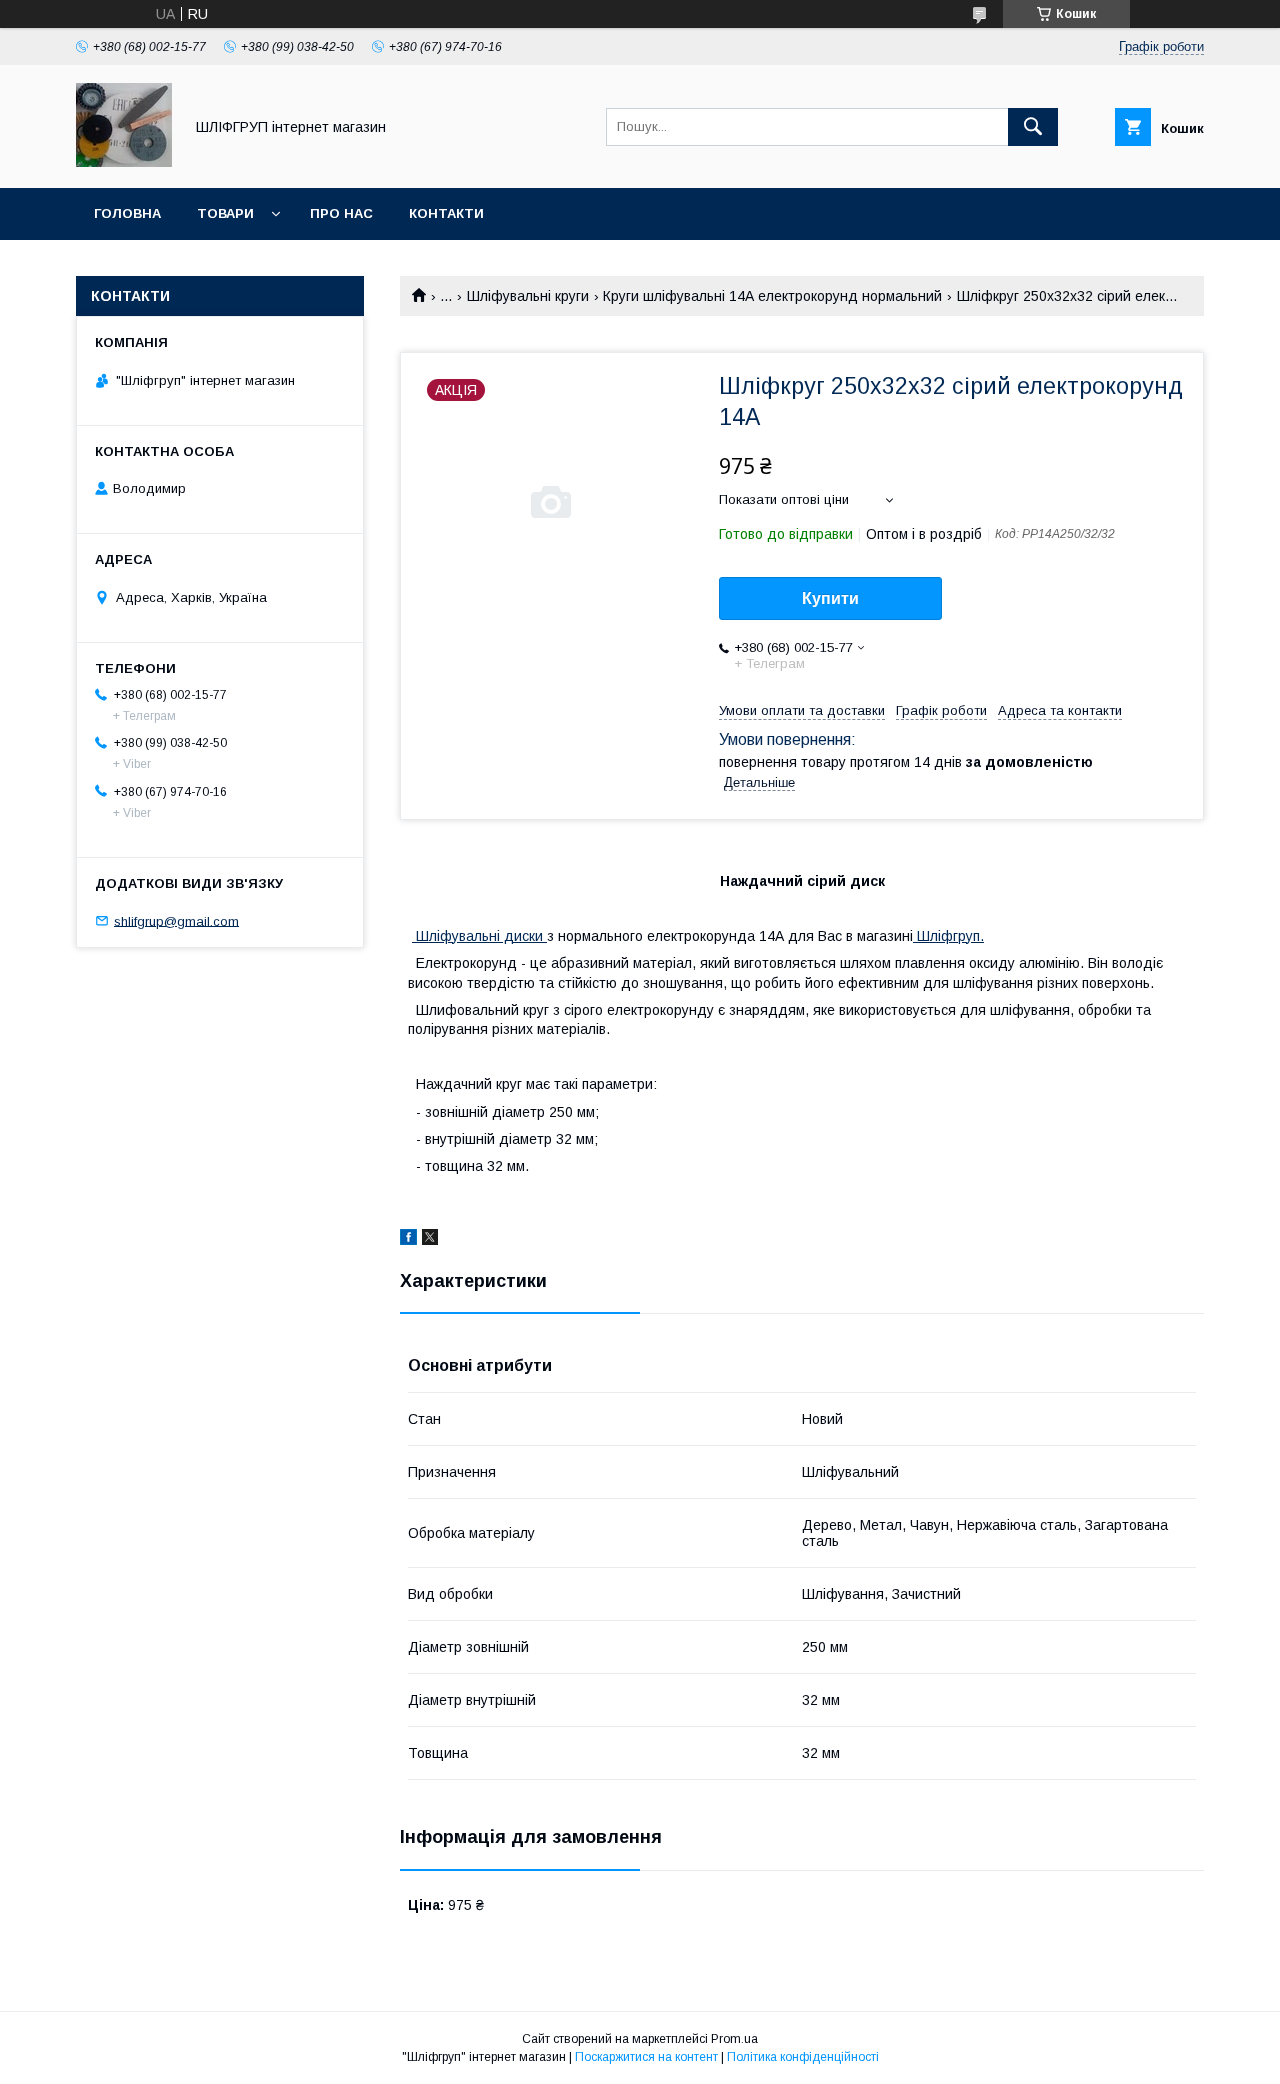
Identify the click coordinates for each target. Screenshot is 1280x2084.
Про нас (341, 213)
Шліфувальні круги (528, 296)
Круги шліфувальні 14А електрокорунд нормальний (772, 296)
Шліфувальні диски (479, 936)
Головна (127, 213)
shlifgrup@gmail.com (176, 920)
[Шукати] (1033, 127)
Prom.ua (734, 2039)
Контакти (446, 213)
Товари (225, 213)
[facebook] (408, 1240)
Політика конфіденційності (803, 2057)
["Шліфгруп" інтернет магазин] (124, 162)
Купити (830, 598)
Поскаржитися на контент (646, 2057)
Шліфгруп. (948, 936)
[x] (430, 1240)
